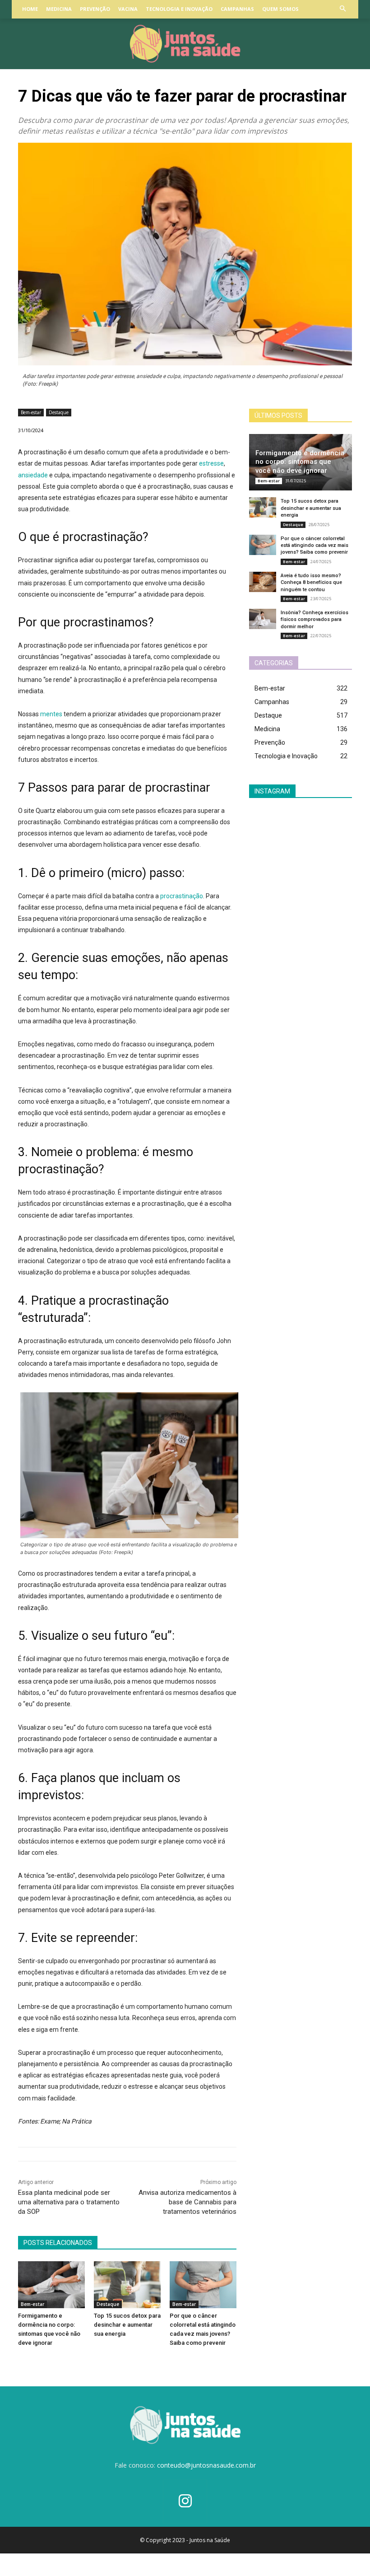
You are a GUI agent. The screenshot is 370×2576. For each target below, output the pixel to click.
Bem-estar (31, 412)
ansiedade (33, 475)
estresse (211, 463)
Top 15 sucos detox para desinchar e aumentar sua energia (127, 2325)
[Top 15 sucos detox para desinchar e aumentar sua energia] (127, 2285)
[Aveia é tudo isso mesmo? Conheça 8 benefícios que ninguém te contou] (263, 582)
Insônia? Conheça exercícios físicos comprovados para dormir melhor (314, 620)
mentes (51, 714)
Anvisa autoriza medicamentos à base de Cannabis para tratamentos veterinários (187, 2202)
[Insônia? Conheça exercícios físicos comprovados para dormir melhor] (263, 619)
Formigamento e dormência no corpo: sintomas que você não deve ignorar (300, 462)
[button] (343, 9)
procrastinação (182, 896)
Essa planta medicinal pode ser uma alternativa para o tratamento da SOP (69, 2202)
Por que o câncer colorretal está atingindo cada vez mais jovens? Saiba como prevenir (314, 546)
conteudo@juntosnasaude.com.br (206, 2465)
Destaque (59, 412)
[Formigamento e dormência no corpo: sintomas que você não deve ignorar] (51, 2285)
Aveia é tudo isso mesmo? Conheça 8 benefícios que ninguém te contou (311, 583)
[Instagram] (185, 2502)
